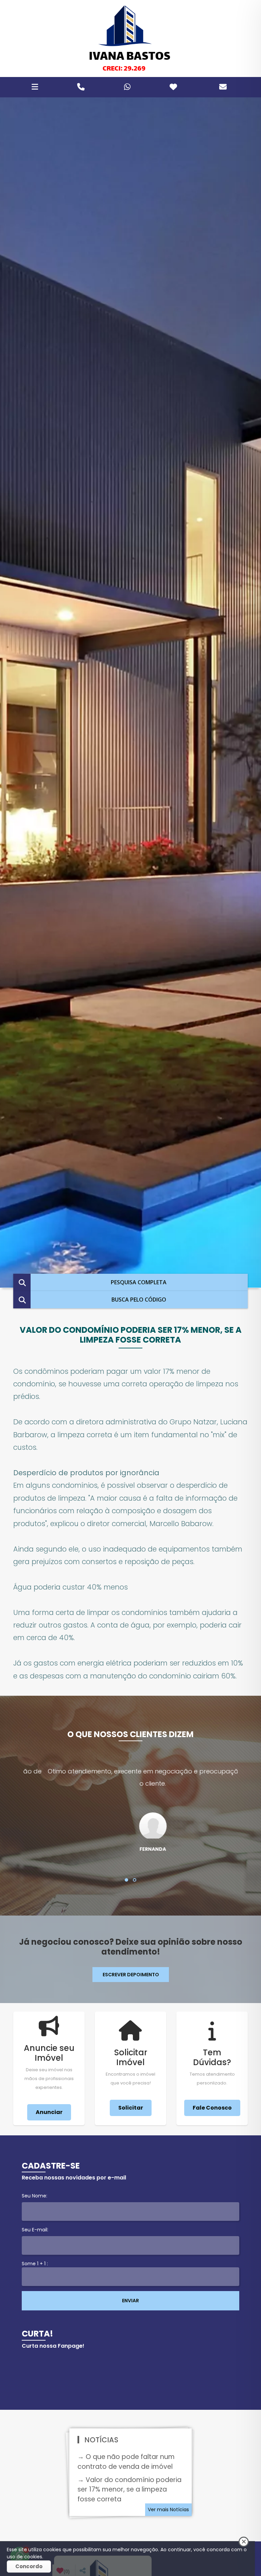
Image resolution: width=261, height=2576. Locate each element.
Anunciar (49, 2112)
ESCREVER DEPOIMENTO (131, 1975)
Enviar (130, 2301)
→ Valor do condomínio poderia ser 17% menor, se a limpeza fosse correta (129, 2490)
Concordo (29, 2566)
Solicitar (131, 2108)
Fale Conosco (212, 2108)
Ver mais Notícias (168, 2510)
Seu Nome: (34, 2196)
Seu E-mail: (35, 2230)
